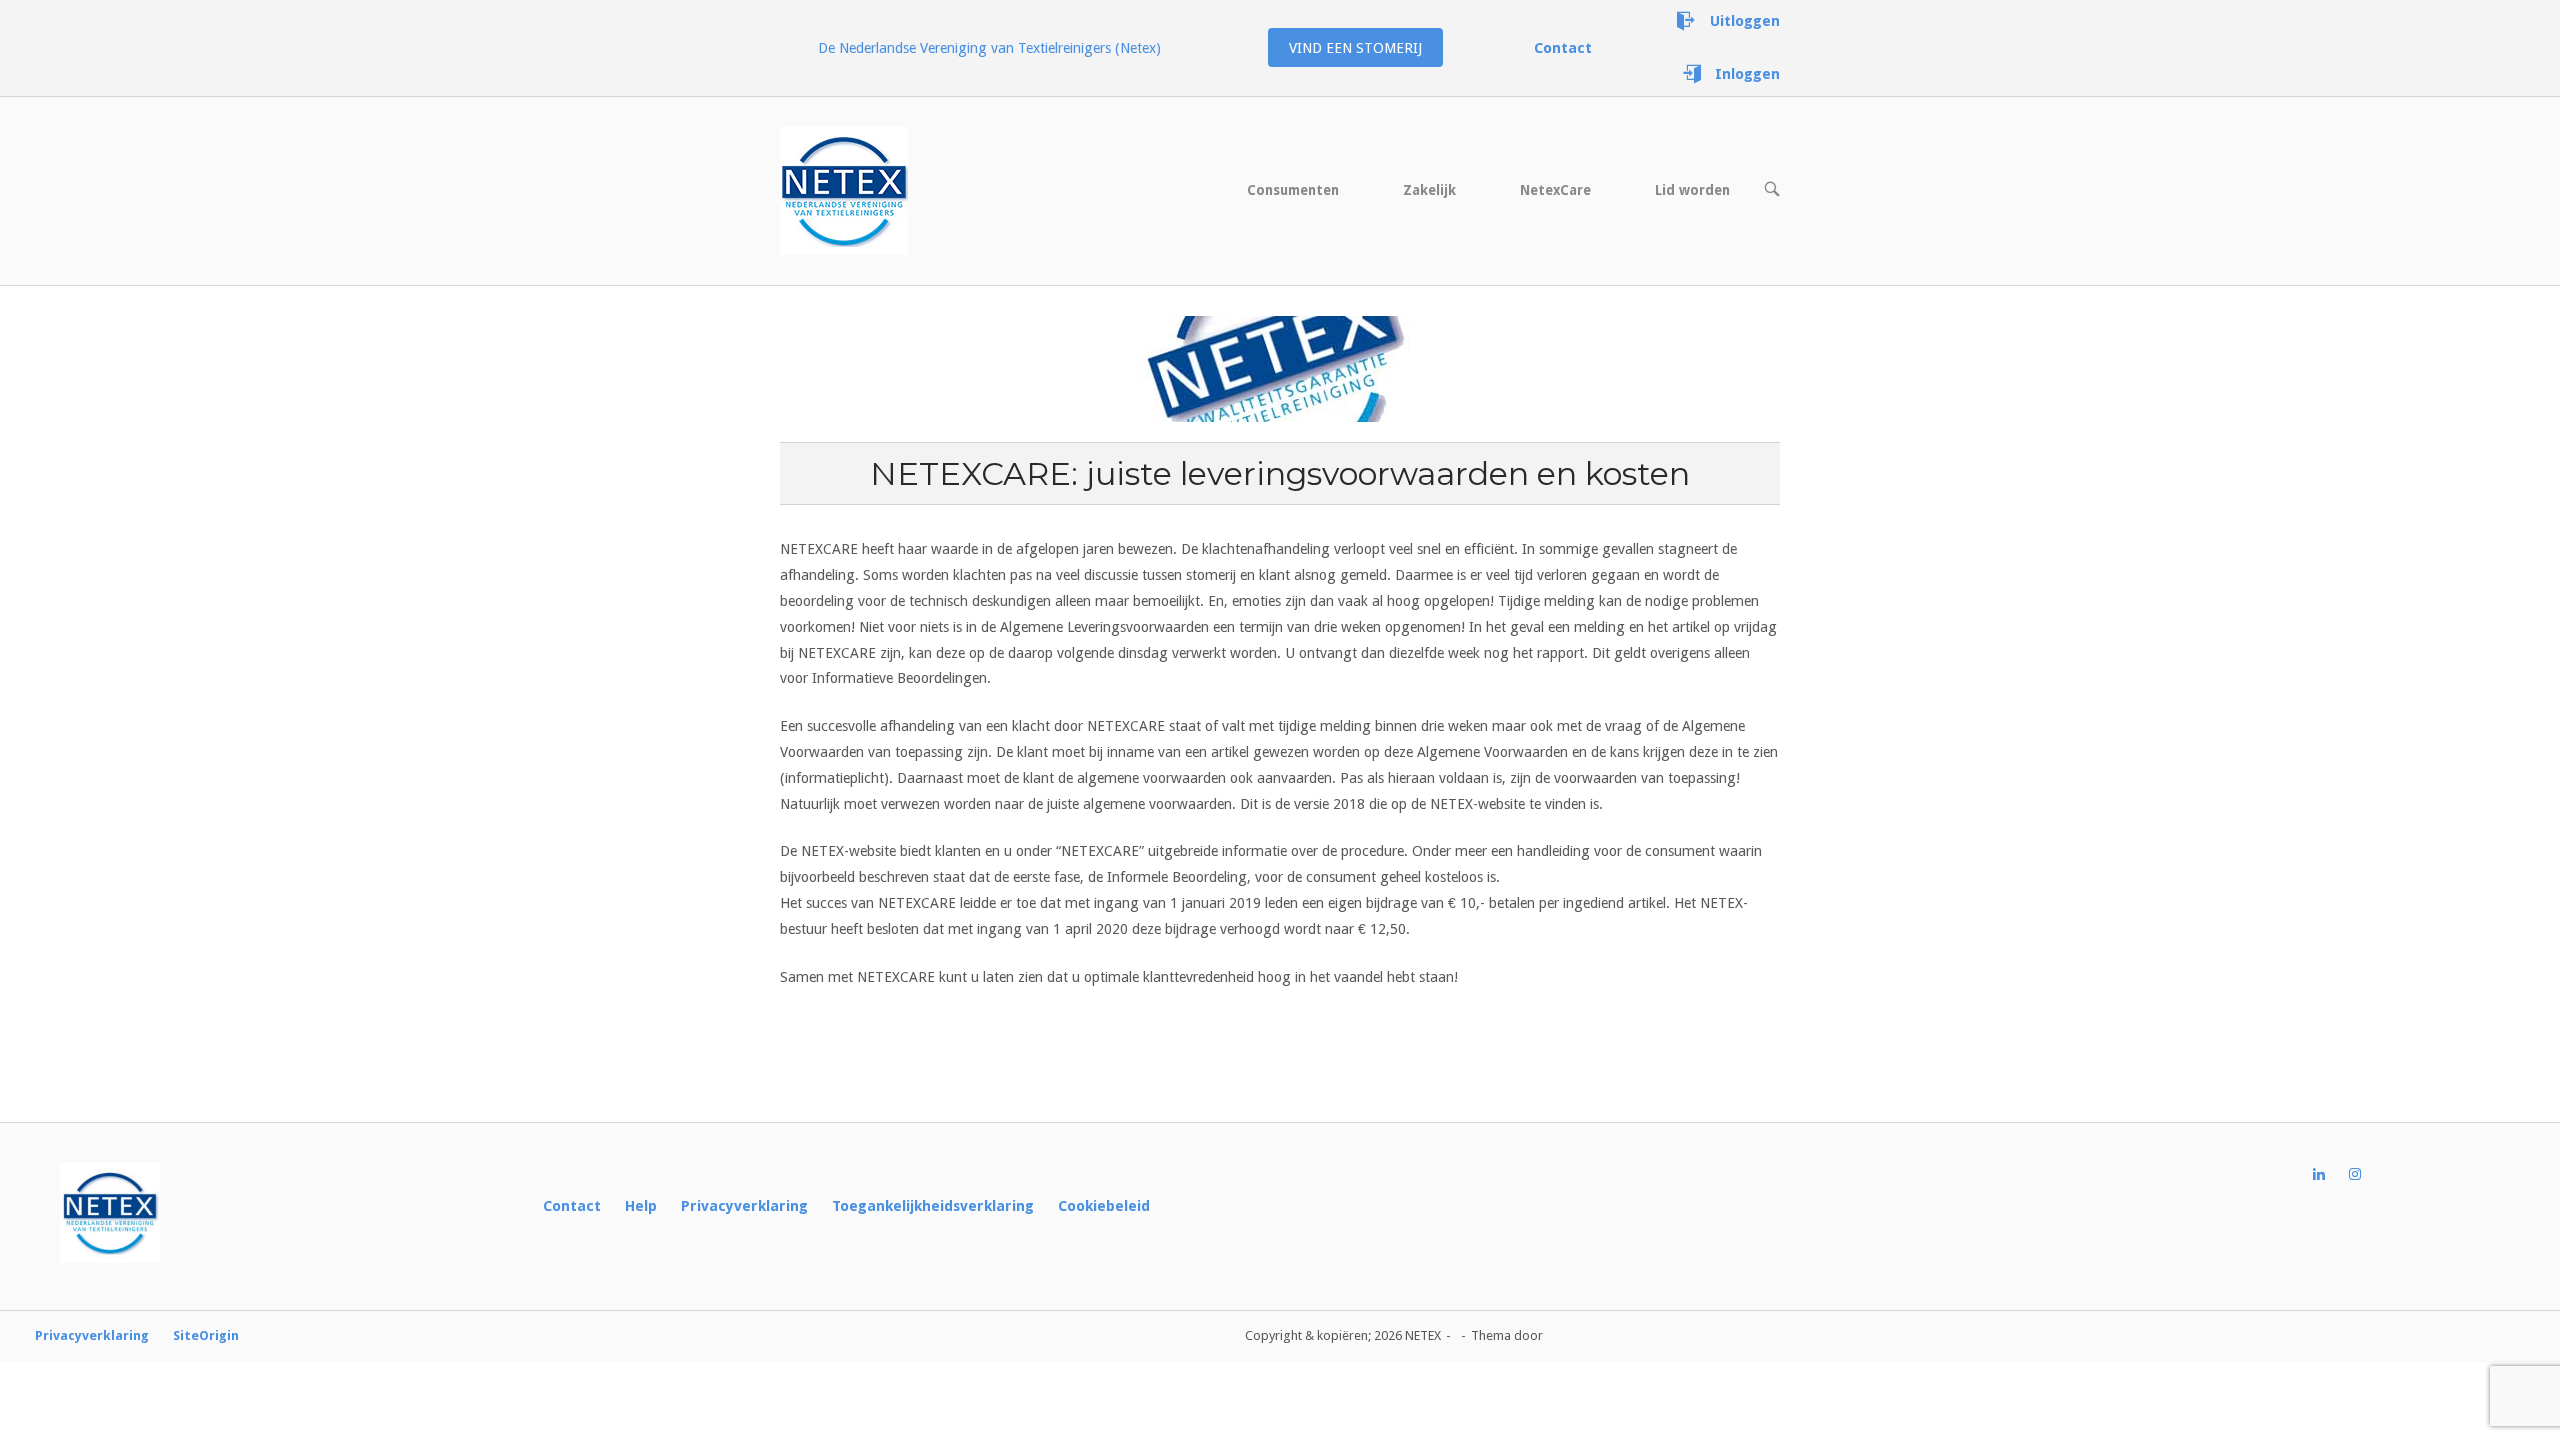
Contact (572, 1206)
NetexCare (1555, 190)
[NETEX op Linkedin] (2331, 1174)
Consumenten (1293, 190)
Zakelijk (1429, 190)
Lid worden (1692, 190)
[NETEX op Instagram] (2367, 1174)
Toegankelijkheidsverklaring (933, 1206)
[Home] (844, 190)
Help (641, 1206)
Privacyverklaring (744, 1206)
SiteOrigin (206, 1335)
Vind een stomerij (1355, 48)
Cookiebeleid (1104, 1206)
